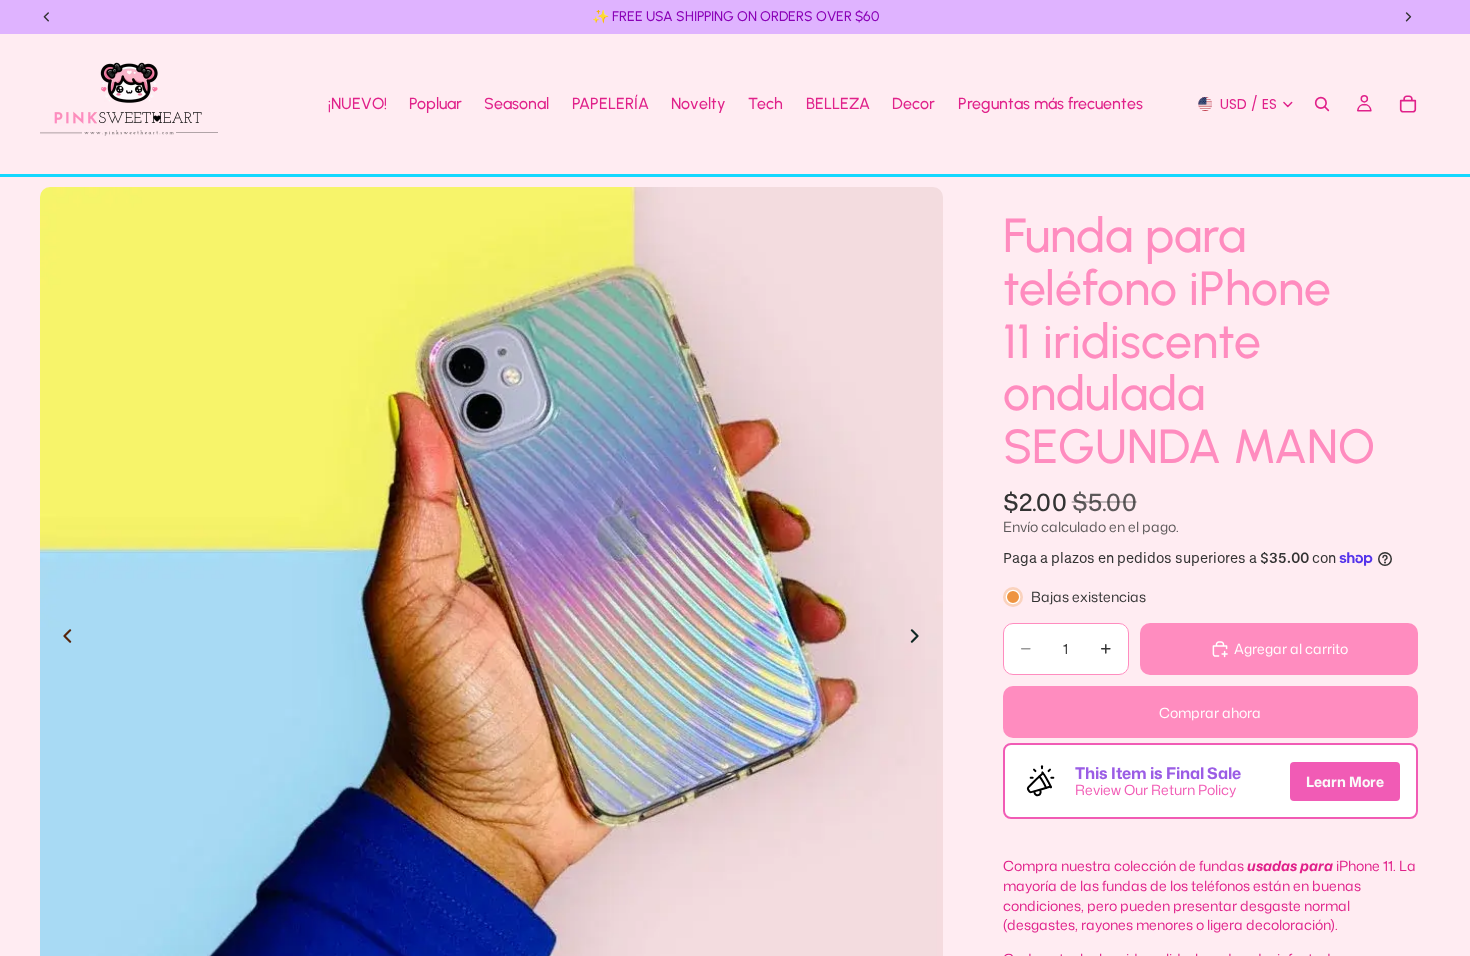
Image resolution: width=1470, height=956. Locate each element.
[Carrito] (1408, 104)
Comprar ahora (1210, 712)
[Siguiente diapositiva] (921, 639)
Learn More (1345, 781)
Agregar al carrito (1291, 648)
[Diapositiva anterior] (62, 639)
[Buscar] (1322, 104)
